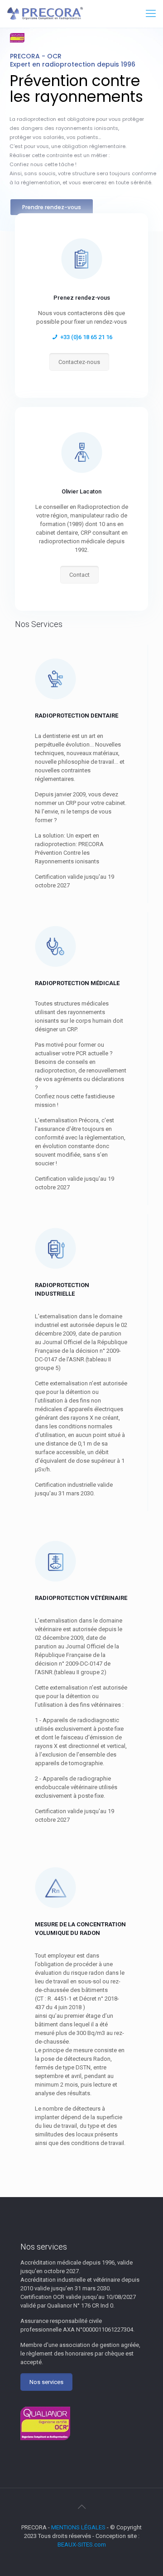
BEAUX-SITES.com (82, 2545)
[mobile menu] (151, 14)
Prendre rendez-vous (52, 207)
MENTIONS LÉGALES (78, 2527)
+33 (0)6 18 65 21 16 (86, 337)
